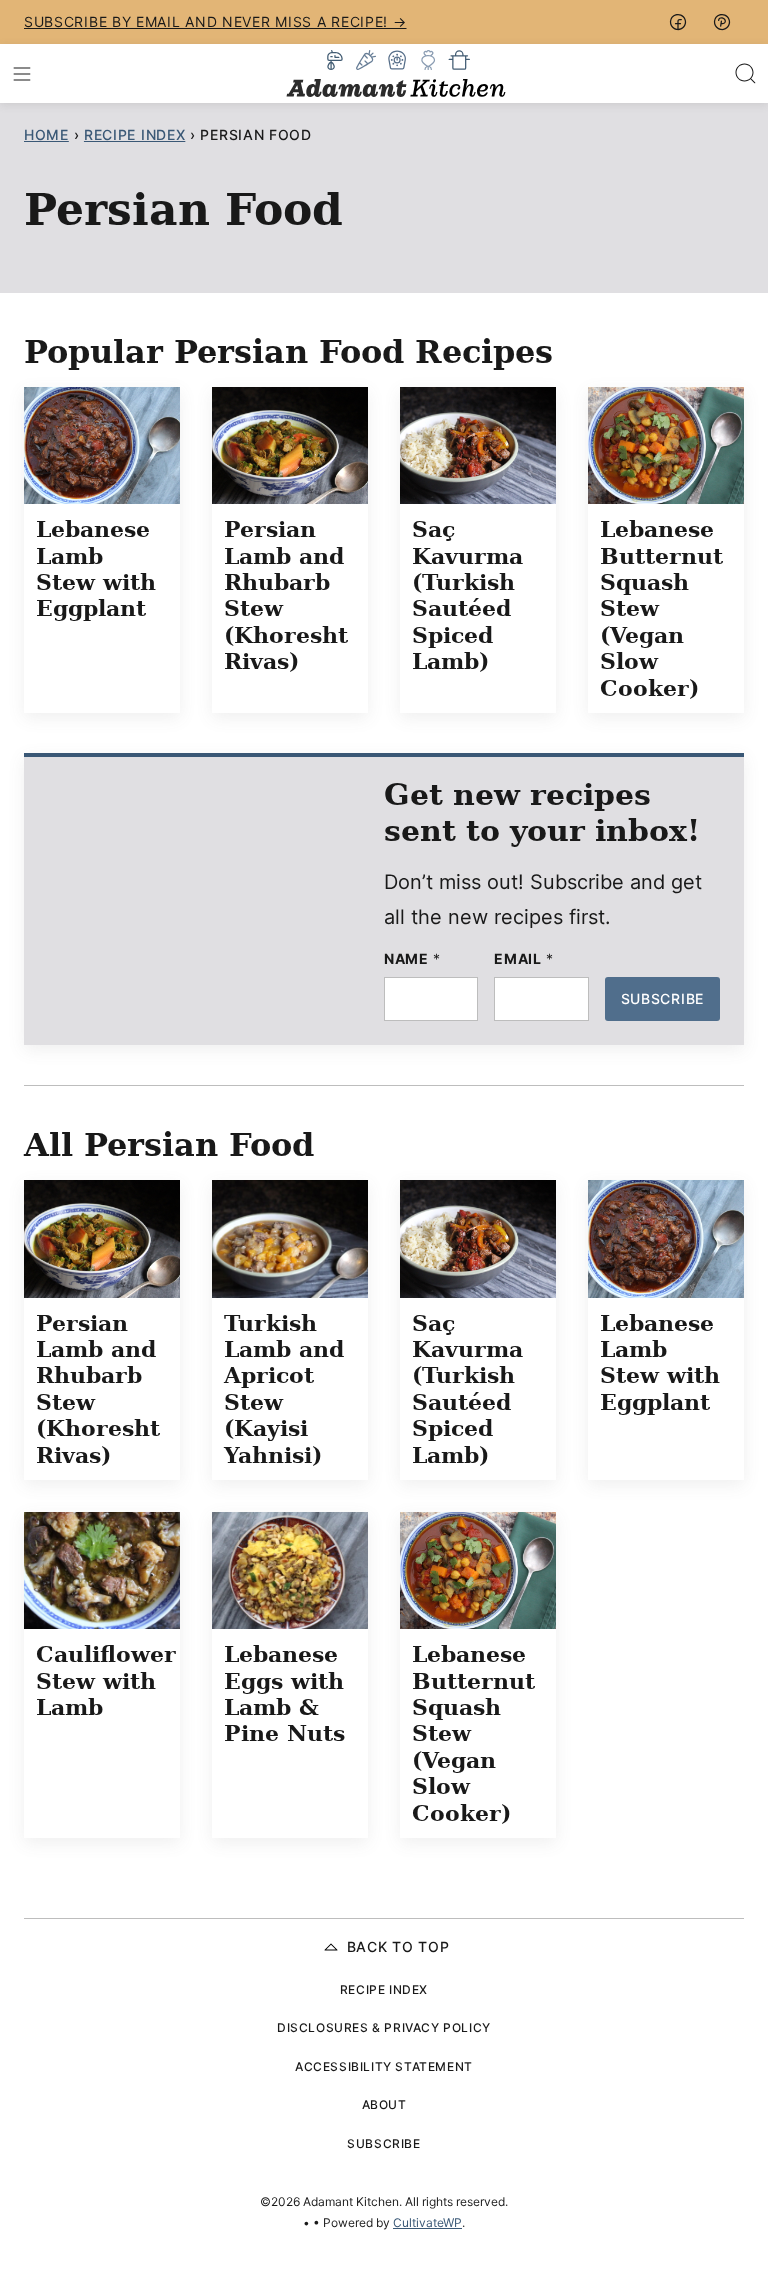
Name (412, 959)
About (384, 2104)
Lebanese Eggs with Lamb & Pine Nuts (284, 1693)
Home (46, 134)
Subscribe (662, 998)
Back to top (398, 1946)
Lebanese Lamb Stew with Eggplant (96, 568)
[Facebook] (678, 22)
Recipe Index (134, 134)
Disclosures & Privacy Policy (384, 2027)
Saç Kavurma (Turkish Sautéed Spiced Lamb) (467, 595)
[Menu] (22, 74)
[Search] (746, 74)
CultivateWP (427, 2222)
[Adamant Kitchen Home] (396, 73)
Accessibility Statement (384, 2066)
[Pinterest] (722, 22)
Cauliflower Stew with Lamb (106, 1680)
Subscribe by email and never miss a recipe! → (215, 21)
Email (523, 959)
